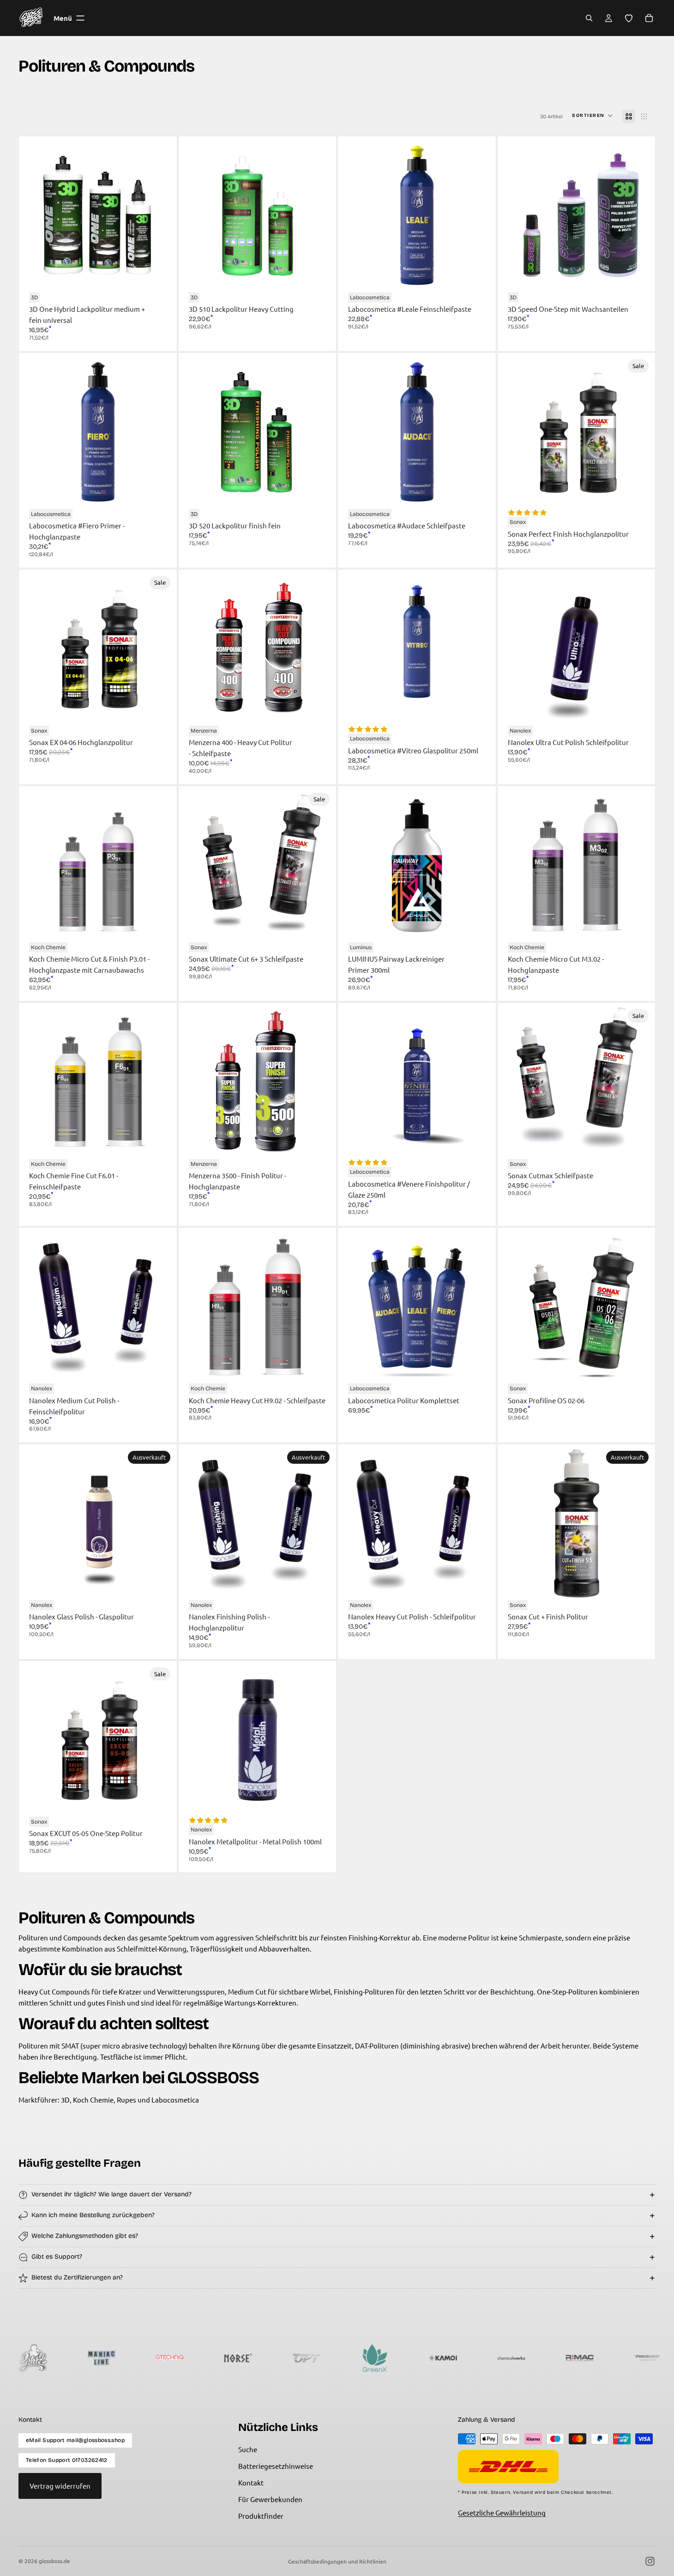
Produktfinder (261, 2516)
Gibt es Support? (57, 2257)
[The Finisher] (554, 2358)
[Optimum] (213, 2358)
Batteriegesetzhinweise (276, 2466)
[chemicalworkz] (418, 2358)
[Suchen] (589, 18)
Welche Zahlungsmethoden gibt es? (85, 2236)
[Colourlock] (623, 2358)
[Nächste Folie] (160, 215)
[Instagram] (650, 2561)
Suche (248, 2449)
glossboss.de (54, 2561)
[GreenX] (281, 2358)
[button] (593, 116)
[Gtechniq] (76, 2358)
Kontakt (251, 2482)
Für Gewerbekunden (270, 2499)
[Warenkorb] (649, 18)
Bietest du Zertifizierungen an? (77, 2277)
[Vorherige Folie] (36, 215)
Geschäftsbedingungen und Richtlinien (337, 2561)
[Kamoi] (349, 2358)
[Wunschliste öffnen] (629, 18)
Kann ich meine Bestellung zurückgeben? (93, 2215)
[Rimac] (486, 2358)
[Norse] (144, 2358)
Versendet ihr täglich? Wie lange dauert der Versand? (111, 2194)
